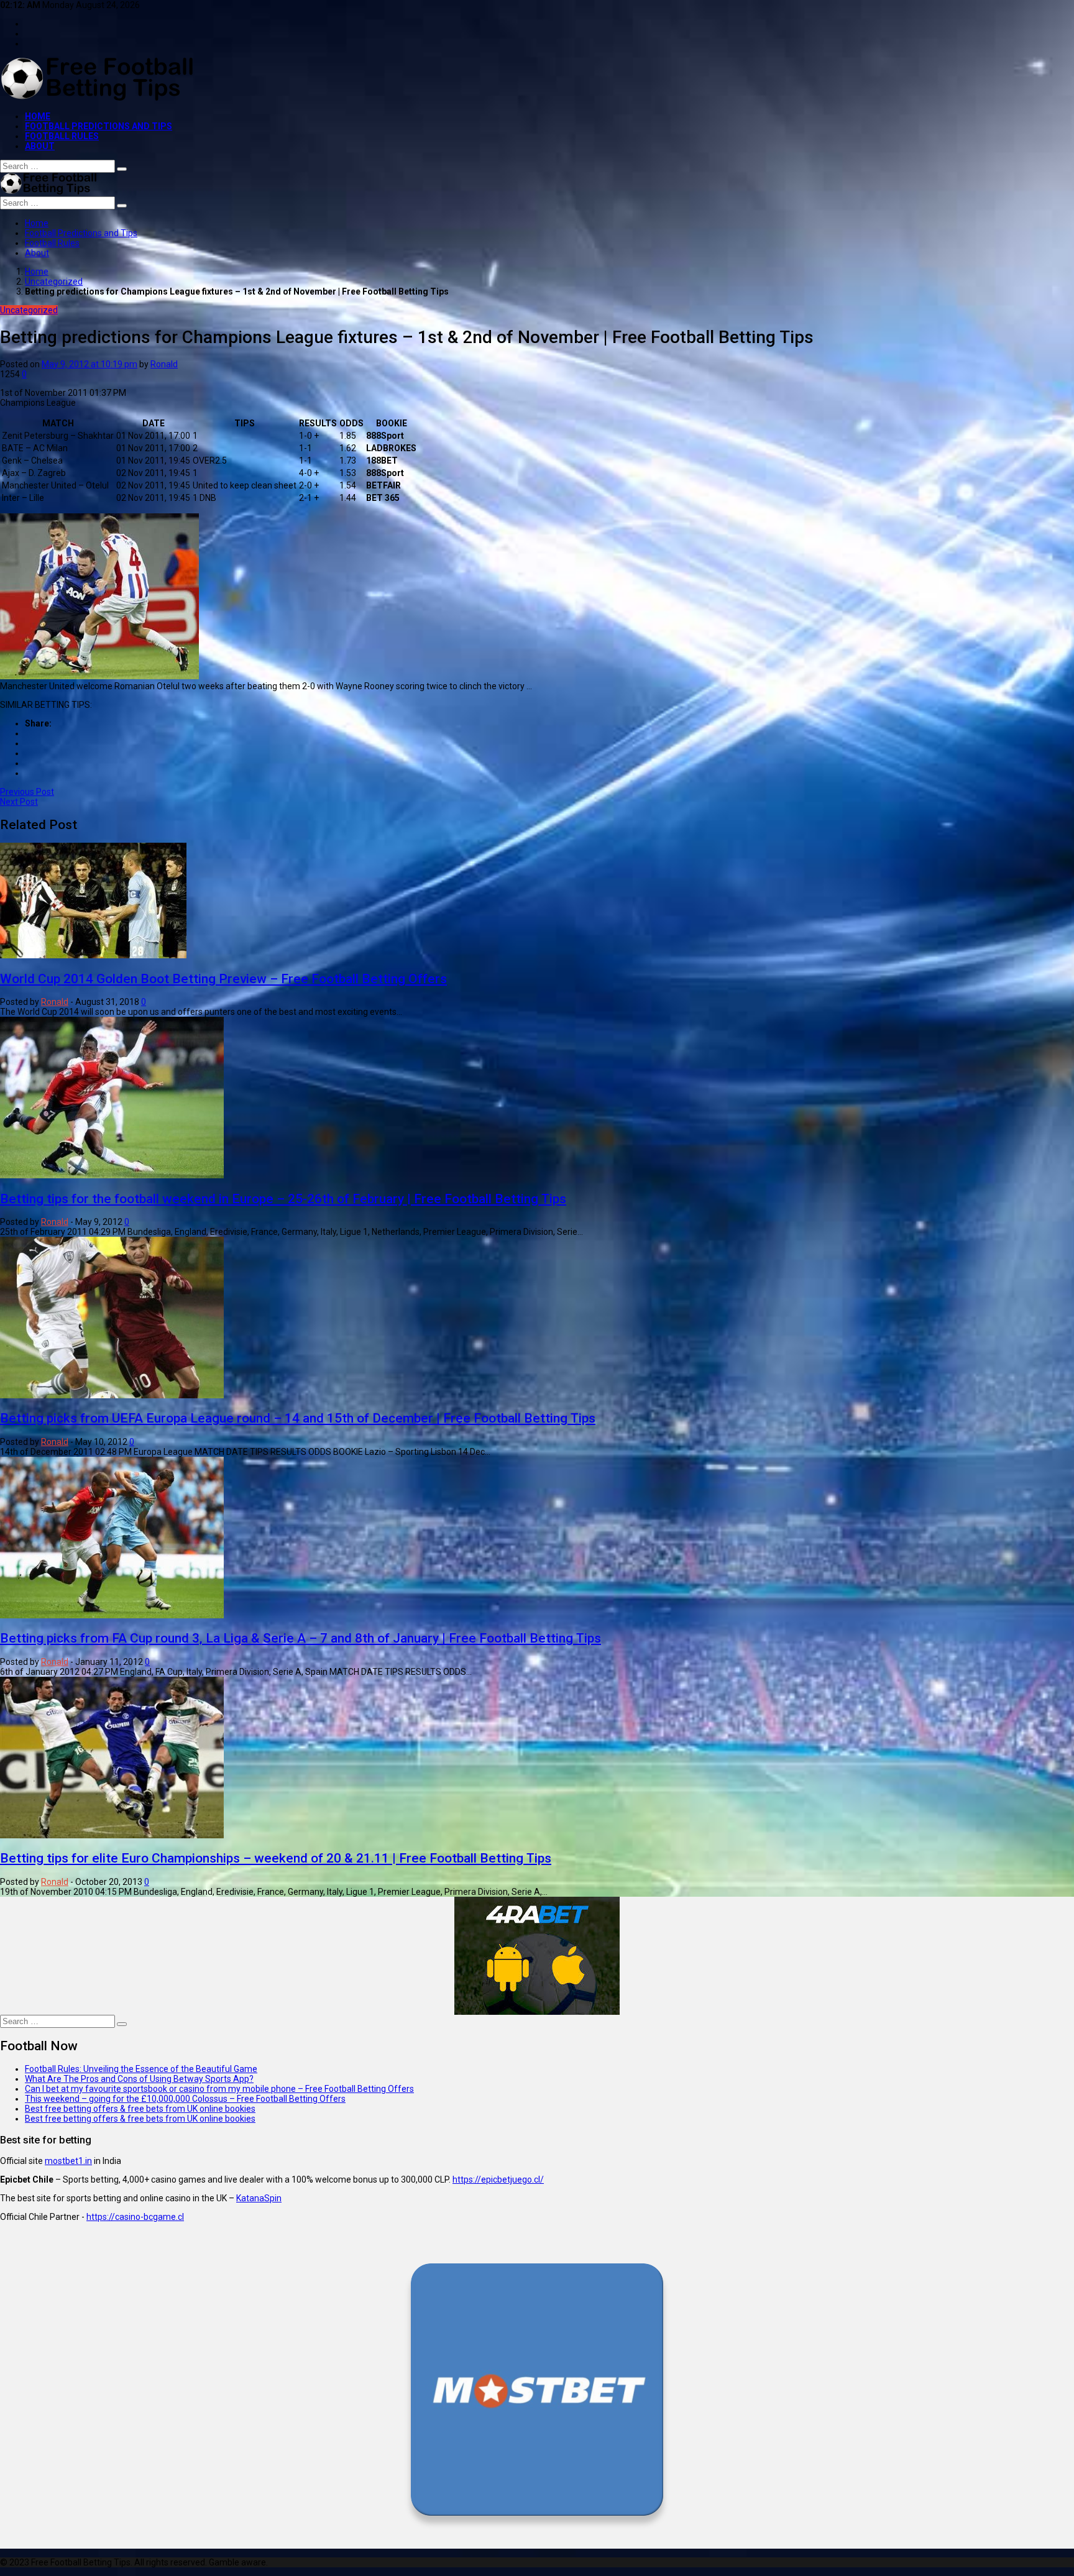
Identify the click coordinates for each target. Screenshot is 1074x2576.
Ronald (164, 364)
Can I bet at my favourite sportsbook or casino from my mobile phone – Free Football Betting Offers (219, 2089)
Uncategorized (54, 282)
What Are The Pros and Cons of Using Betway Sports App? (139, 2079)
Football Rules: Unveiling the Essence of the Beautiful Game (141, 2069)
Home (38, 116)
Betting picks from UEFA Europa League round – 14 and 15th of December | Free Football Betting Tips (298, 1418)
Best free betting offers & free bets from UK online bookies (140, 2109)
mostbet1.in (68, 2161)
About (40, 146)
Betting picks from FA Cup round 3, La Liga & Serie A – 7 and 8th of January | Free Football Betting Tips (301, 1638)
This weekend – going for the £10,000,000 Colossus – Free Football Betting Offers (185, 2099)
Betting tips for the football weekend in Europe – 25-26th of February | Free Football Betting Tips (283, 1199)
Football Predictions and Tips (99, 126)
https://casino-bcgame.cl (135, 2217)
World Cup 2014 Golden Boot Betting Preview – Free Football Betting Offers (223, 979)
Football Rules (62, 136)
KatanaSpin (259, 2198)
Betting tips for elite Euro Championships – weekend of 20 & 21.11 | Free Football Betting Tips (276, 1858)
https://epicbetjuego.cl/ (498, 2180)
